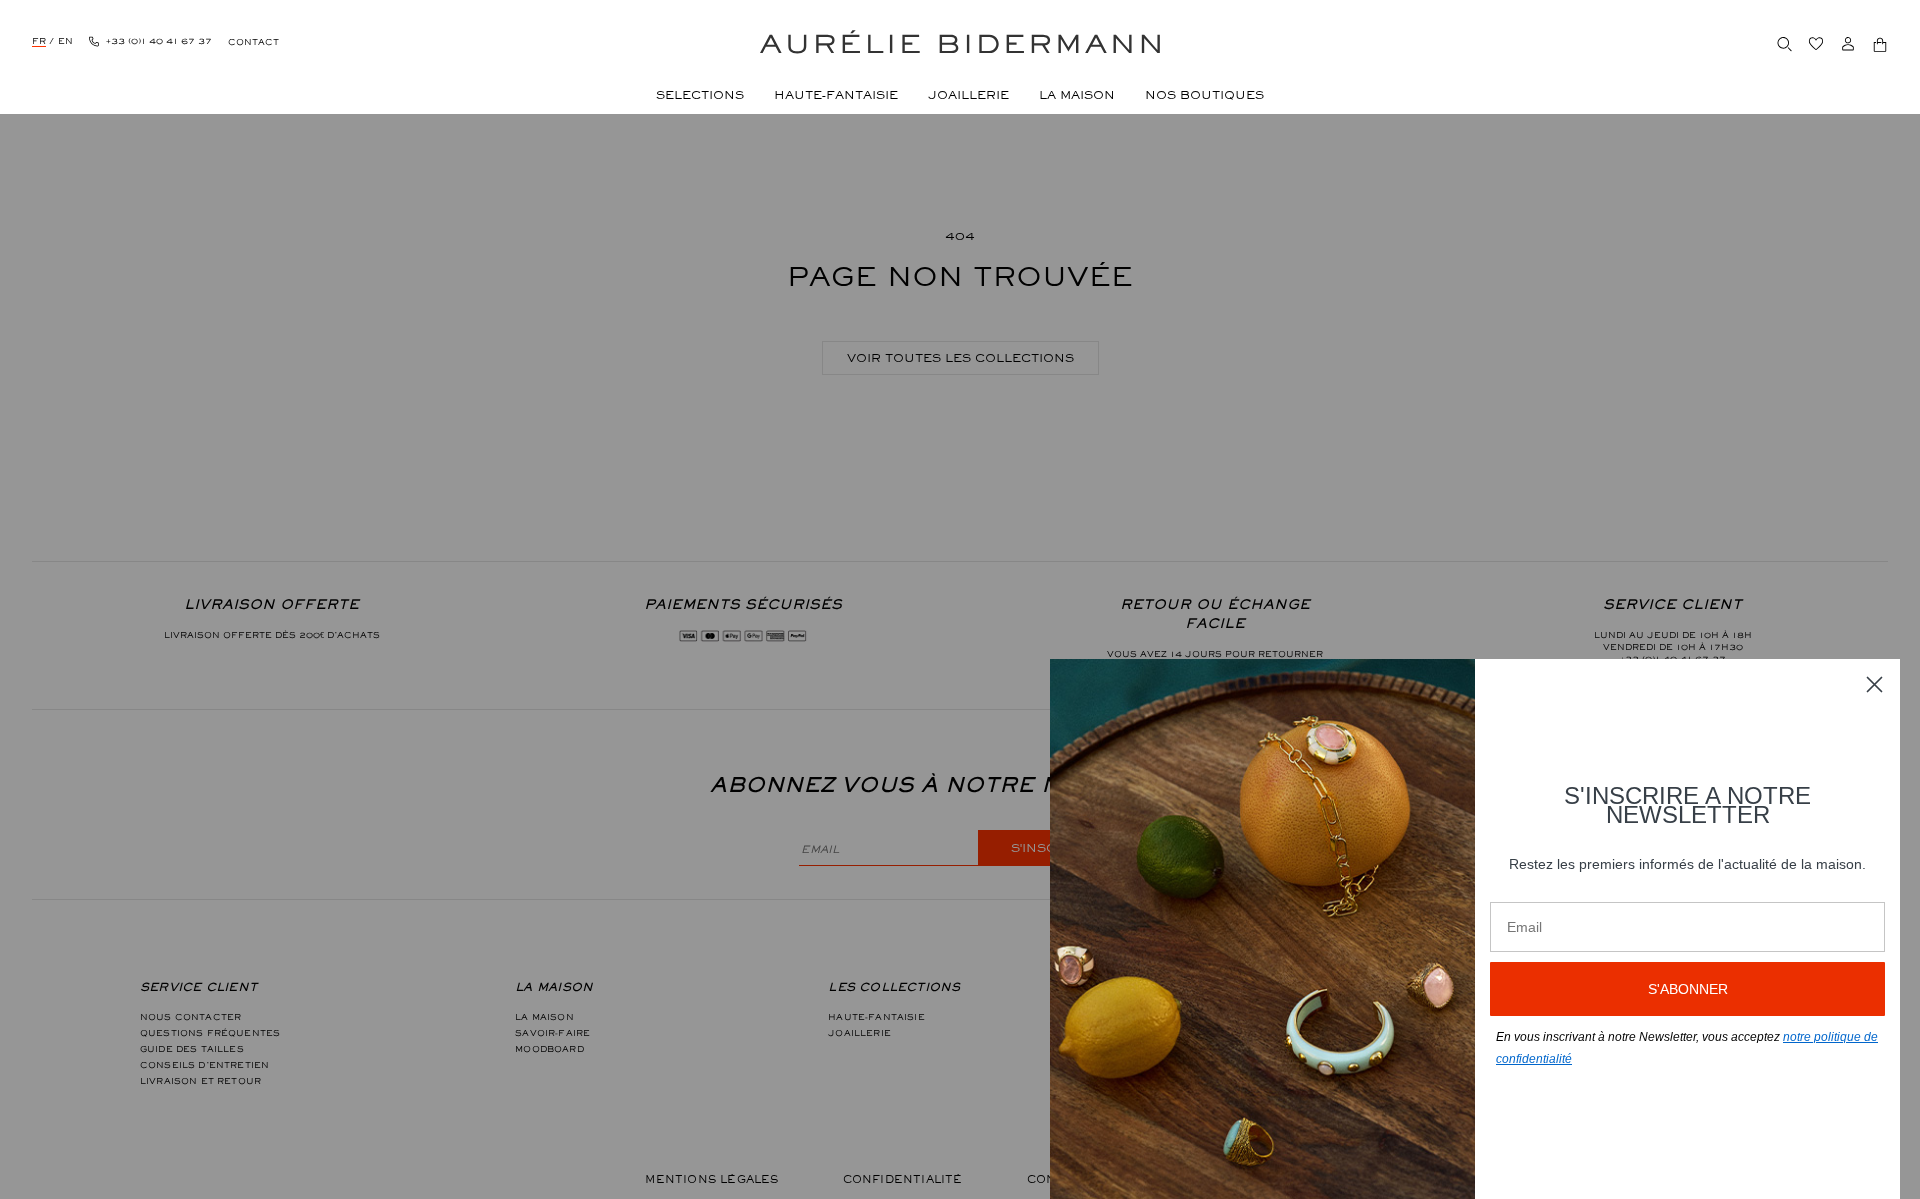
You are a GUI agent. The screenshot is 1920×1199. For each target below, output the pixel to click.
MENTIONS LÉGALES (711, 1179)
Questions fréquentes (210, 1033)
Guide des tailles (192, 1049)
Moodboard (549, 1049)
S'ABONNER (1688, 989)
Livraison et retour (200, 1081)
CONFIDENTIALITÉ (903, 1179)
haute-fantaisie (876, 1017)
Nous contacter (190, 1017)
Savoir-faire (552, 1033)
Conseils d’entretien (204, 1065)
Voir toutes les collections (960, 358)
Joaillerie (859, 1033)
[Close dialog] (1874, 684)
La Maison (544, 1017)
